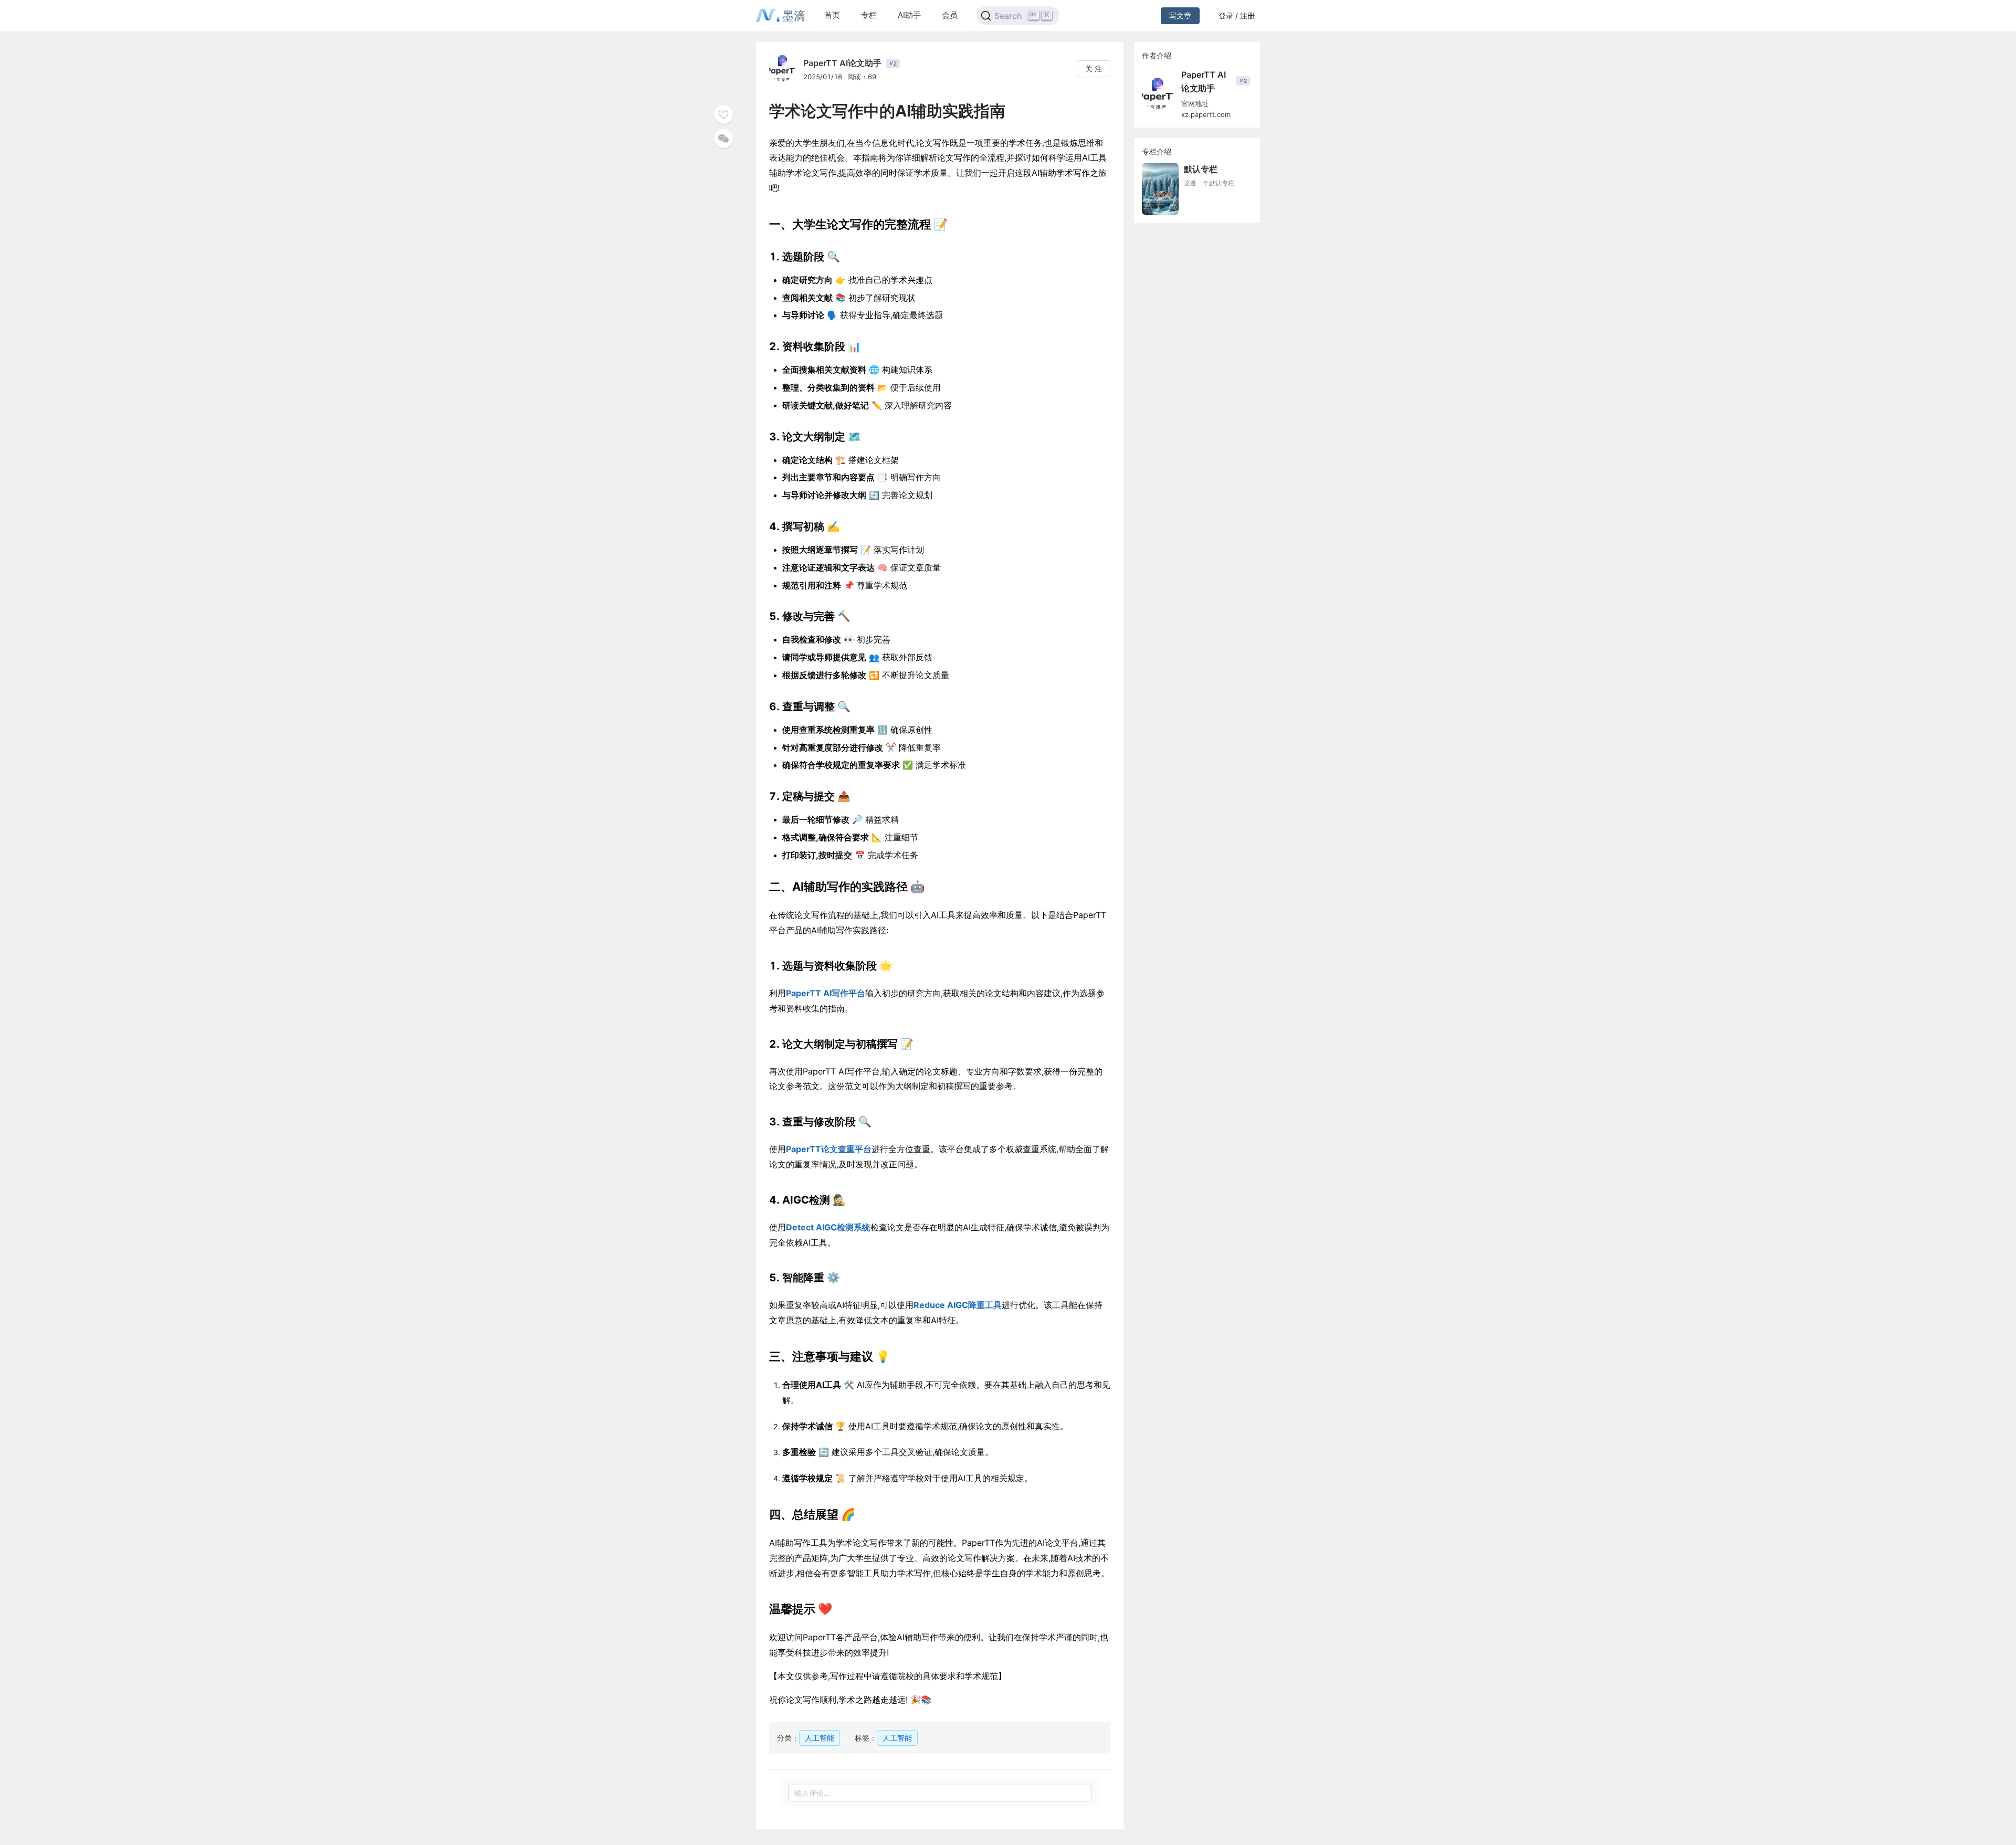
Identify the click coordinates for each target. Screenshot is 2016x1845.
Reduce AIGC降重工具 (958, 1305)
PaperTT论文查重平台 (829, 1149)
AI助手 (909, 15)
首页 (832, 15)
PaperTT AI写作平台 (826, 993)
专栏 (869, 15)
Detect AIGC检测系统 (828, 1227)
